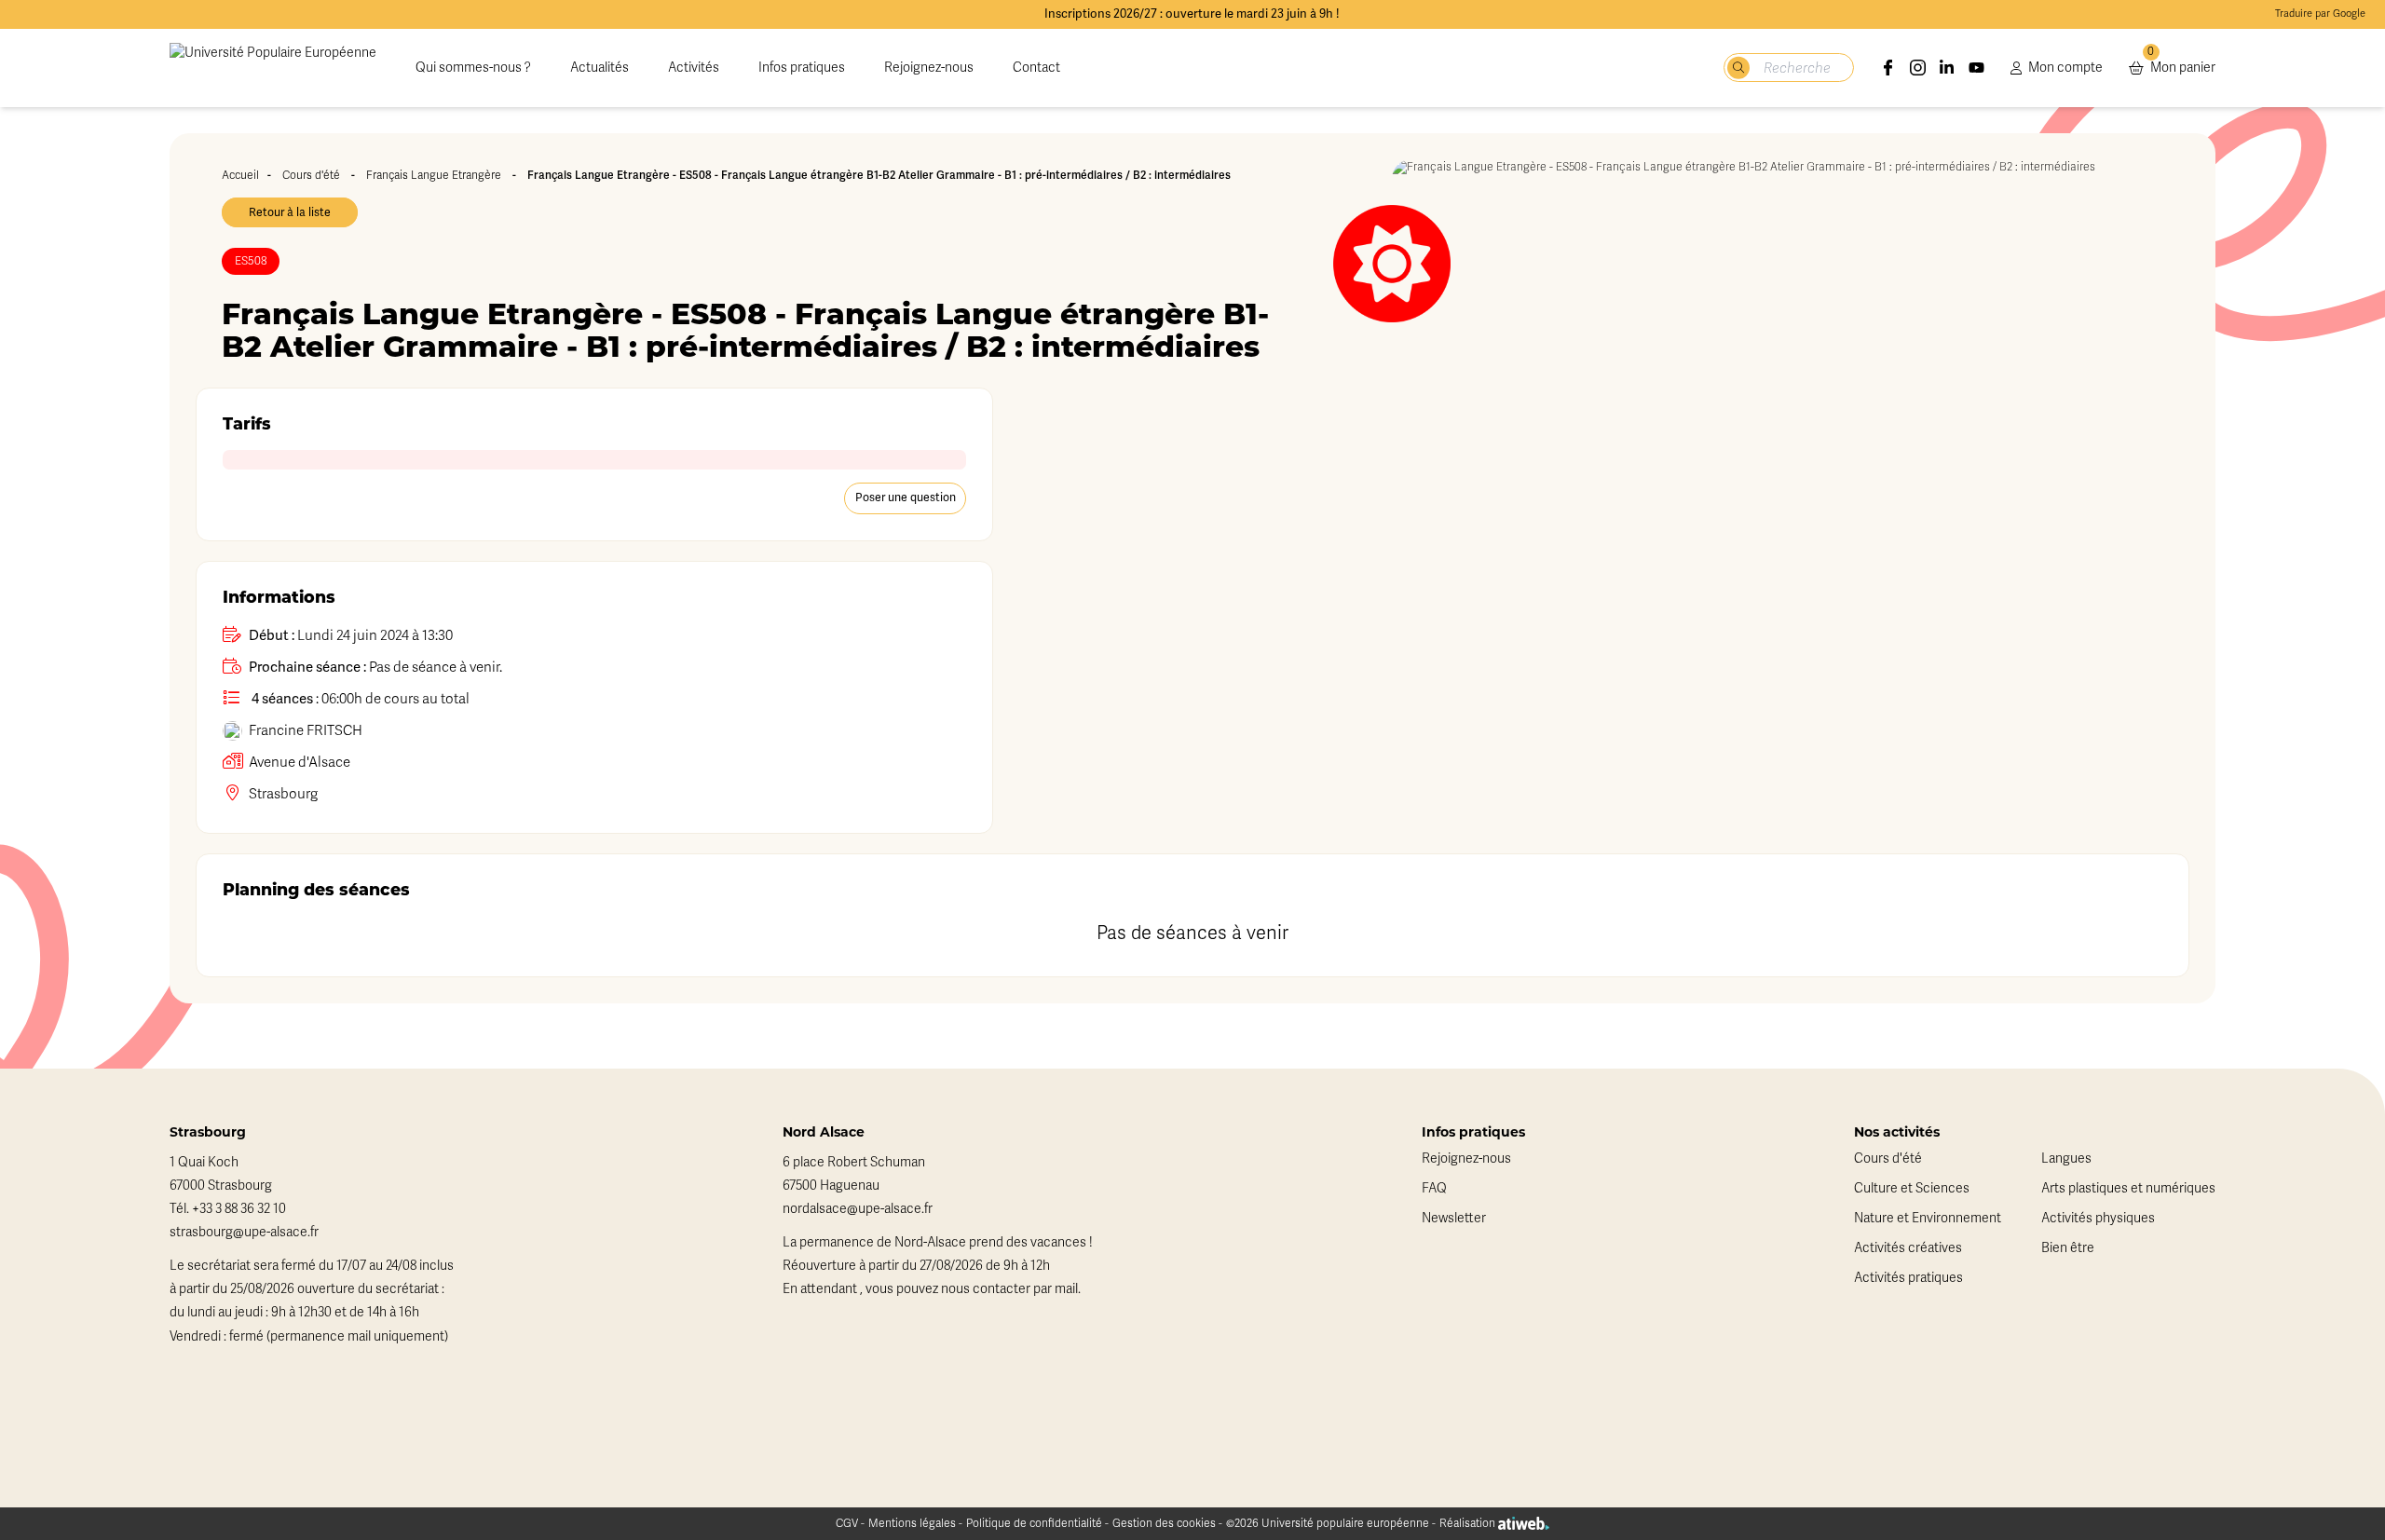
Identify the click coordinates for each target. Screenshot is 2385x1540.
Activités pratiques (1908, 1278)
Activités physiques (2098, 1218)
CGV (847, 1523)
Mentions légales (912, 1523)
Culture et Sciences (1912, 1188)
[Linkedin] (1947, 68)
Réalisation (1469, 1523)
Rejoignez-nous (929, 68)
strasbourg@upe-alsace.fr (244, 1232)
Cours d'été (311, 175)
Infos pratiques (802, 68)
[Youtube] (1977, 68)
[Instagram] (1918, 68)
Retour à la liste (290, 212)
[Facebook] (1888, 68)
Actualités (600, 68)
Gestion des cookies (1164, 1523)
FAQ (1434, 1188)
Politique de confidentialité (1034, 1523)
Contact (1036, 68)
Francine (306, 730)
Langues (2066, 1158)
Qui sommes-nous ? (473, 68)
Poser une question (906, 497)
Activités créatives (1908, 1248)
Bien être (2068, 1248)
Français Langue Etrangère (434, 175)
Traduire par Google (2320, 14)
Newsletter (1454, 1218)
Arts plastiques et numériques (2128, 1188)
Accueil (240, 175)
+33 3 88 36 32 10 (239, 1209)
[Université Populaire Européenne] (273, 68)
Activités (694, 68)
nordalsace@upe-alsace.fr (858, 1209)
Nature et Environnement (1928, 1218)
